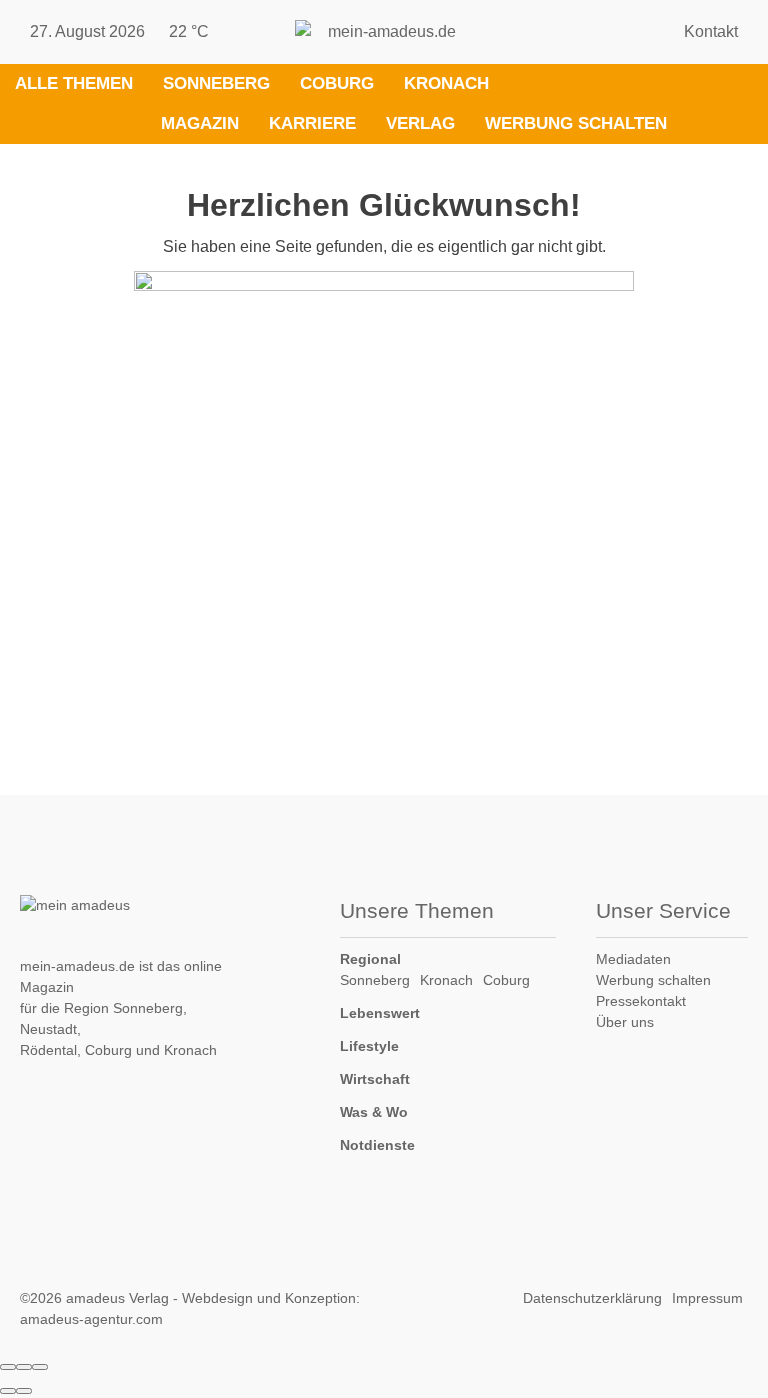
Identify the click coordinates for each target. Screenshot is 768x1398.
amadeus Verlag (117, 1298)
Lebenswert (380, 1013)
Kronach (446, 83)
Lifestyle (369, 1046)
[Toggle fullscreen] (24, 1367)
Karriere (312, 123)
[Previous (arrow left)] (8, 1391)
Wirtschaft (375, 1079)
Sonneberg (216, 83)
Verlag (420, 123)
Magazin (200, 123)
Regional (370, 959)
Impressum (707, 1298)
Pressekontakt (641, 1001)
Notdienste (377, 1145)
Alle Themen (74, 83)
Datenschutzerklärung (592, 1298)
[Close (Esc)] (8, 1367)
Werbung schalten (576, 123)
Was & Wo (374, 1112)
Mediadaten (633, 959)
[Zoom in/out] (40, 1367)
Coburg (337, 83)
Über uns (625, 1022)
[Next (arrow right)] (24, 1391)
